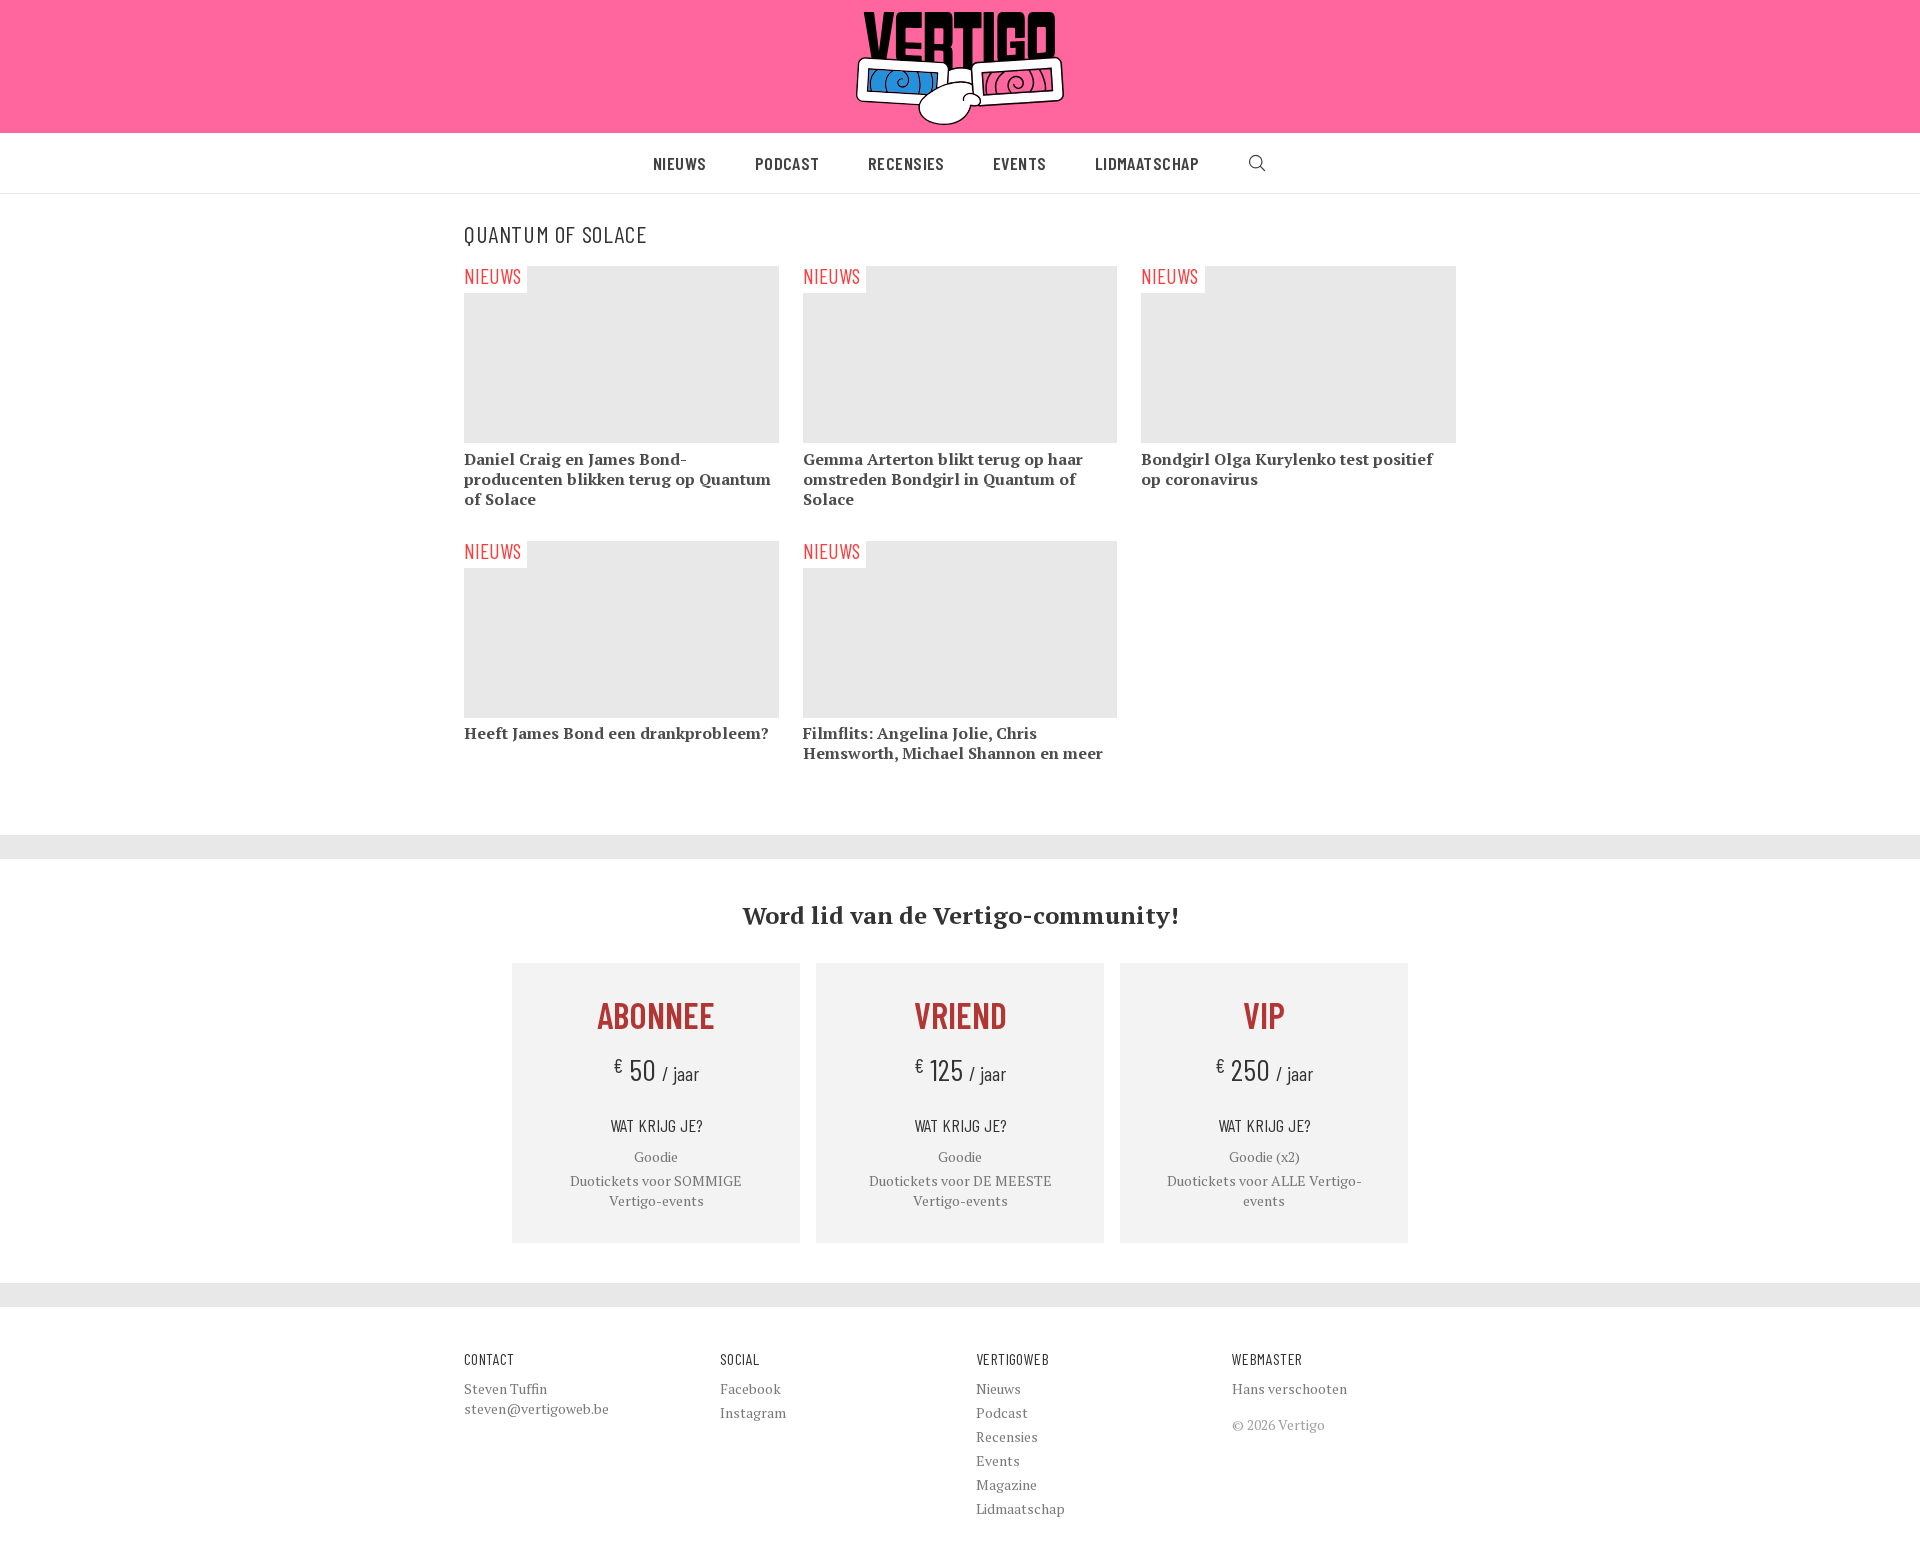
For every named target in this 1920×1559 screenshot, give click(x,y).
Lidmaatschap (1147, 163)
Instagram (753, 1412)
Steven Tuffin (505, 1388)
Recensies (906, 163)
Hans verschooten (1289, 1388)
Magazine (1006, 1484)
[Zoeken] (1257, 163)
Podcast (787, 163)
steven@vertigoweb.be (536, 1408)
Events (1020, 163)
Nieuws (680, 163)
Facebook (750, 1388)
